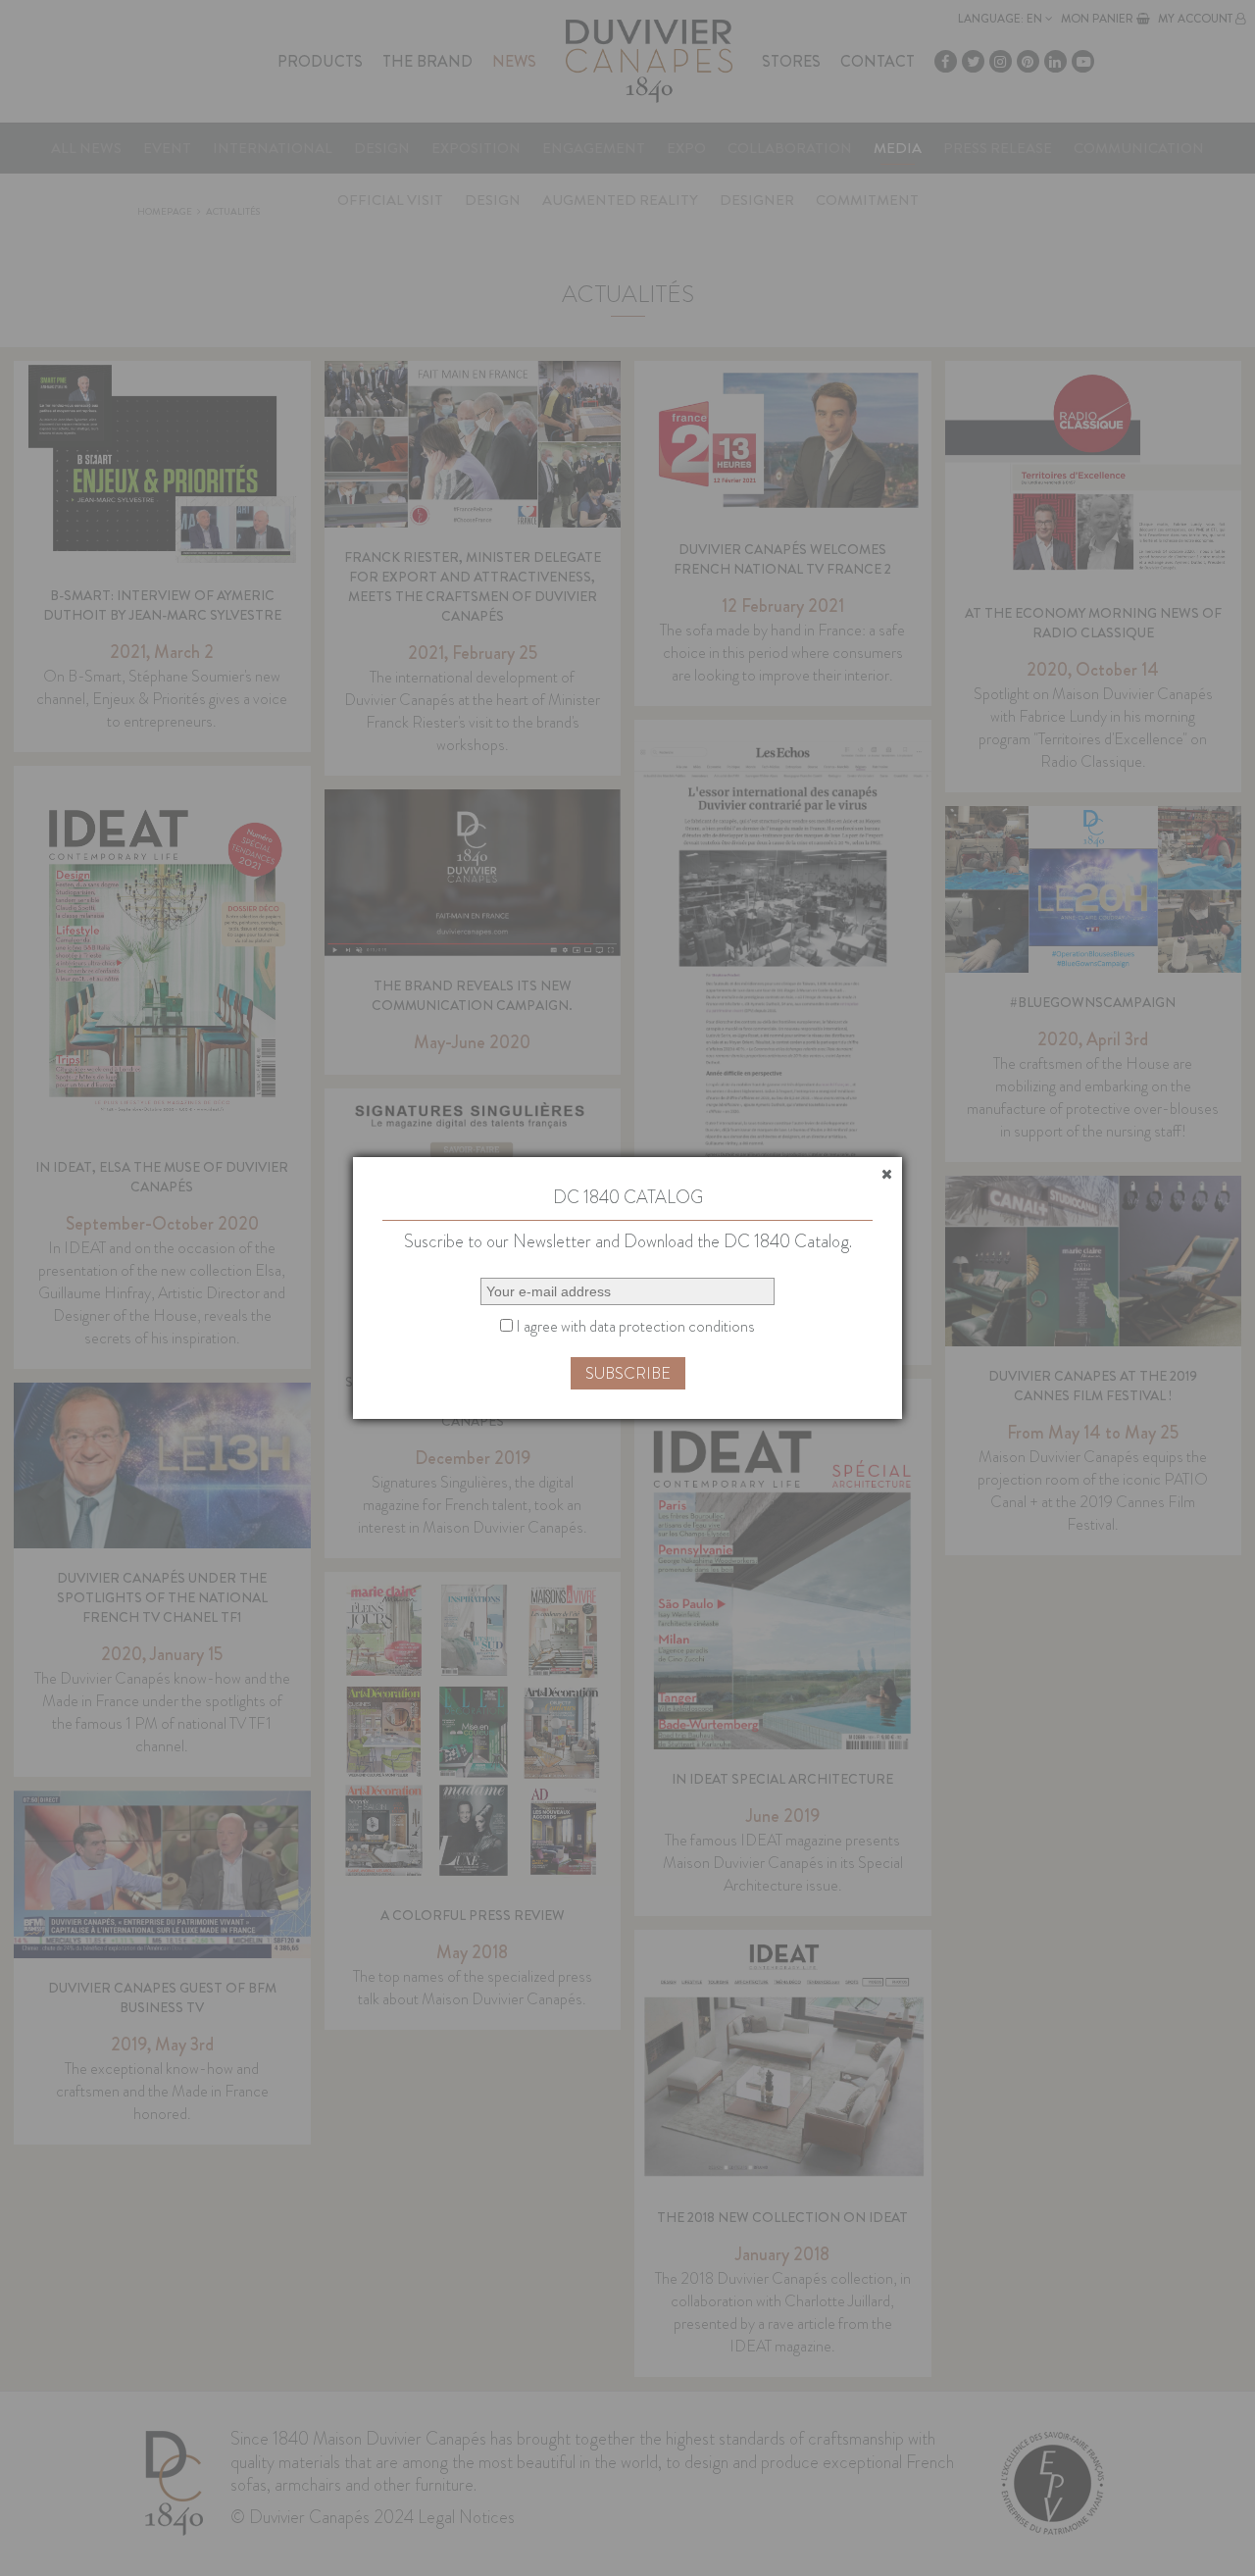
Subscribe (628, 1373)
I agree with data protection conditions (634, 1326)
